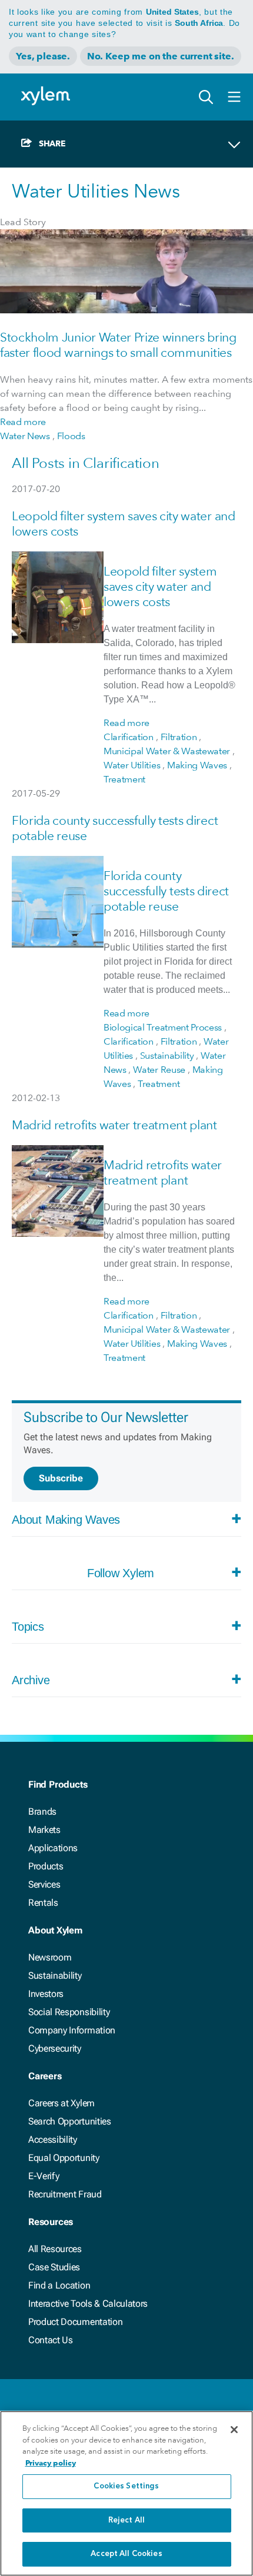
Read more (23, 422)
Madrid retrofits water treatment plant (114, 1125)
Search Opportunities (70, 2121)
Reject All (126, 2520)
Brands (42, 1811)
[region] (126, 2493)
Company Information (72, 2030)
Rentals (43, 1903)
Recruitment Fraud (65, 2194)
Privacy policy (51, 2463)
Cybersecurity (55, 2048)
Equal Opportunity (64, 2158)
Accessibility (53, 2140)
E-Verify (44, 2176)
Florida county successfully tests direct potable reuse (166, 891)
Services (44, 1884)
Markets (44, 1830)
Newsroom (50, 1957)
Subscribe (61, 1478)
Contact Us (51, 2340)
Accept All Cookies (126, 2554)
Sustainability (55, 1976)
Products (46, 1866)
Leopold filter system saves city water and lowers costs (160, 586)
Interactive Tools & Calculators (88, 2304)
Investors (46, 1994)
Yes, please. (43, 56)
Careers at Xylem (61, 2103)
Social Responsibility (69, 2012)
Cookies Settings (126, 2486)
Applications (53, 1848)
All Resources (55, 2249)
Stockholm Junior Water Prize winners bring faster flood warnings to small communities (118, 345)
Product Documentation (75, 2322)
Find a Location (59, 2285)
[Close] (234, 2430)
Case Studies (54, 2267)
